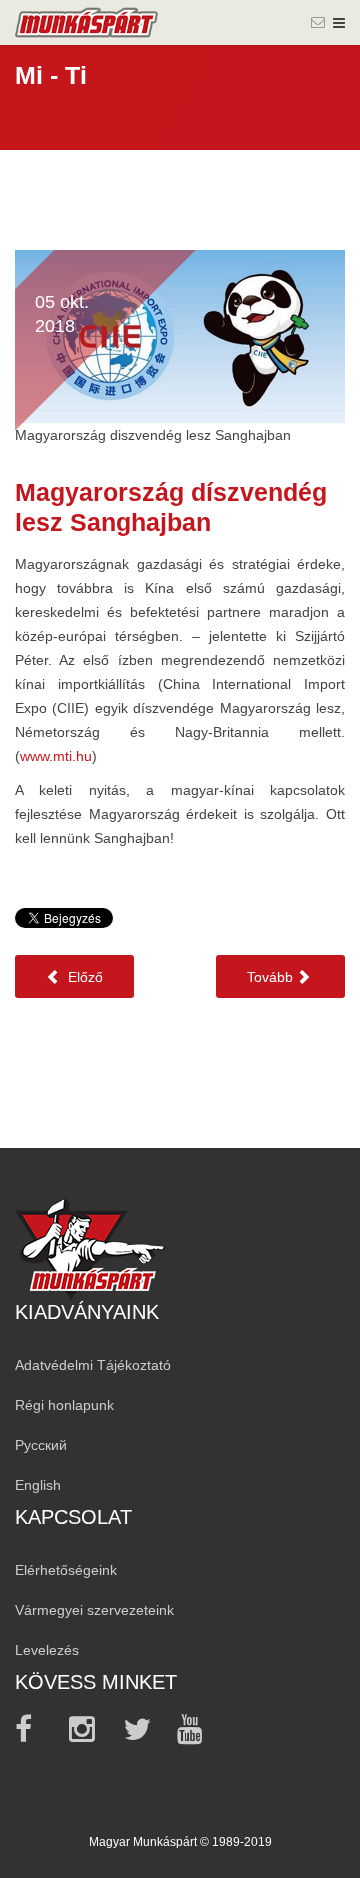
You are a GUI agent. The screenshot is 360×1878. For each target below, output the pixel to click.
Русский (41, 1445)
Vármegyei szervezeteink (94, 1610)
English (38, 1485)
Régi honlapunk (64, 1405)
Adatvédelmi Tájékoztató (93, 1365)
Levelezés (47, 1650)
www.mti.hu (56, 756)
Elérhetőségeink (66, 1570)
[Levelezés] (318, 22)
